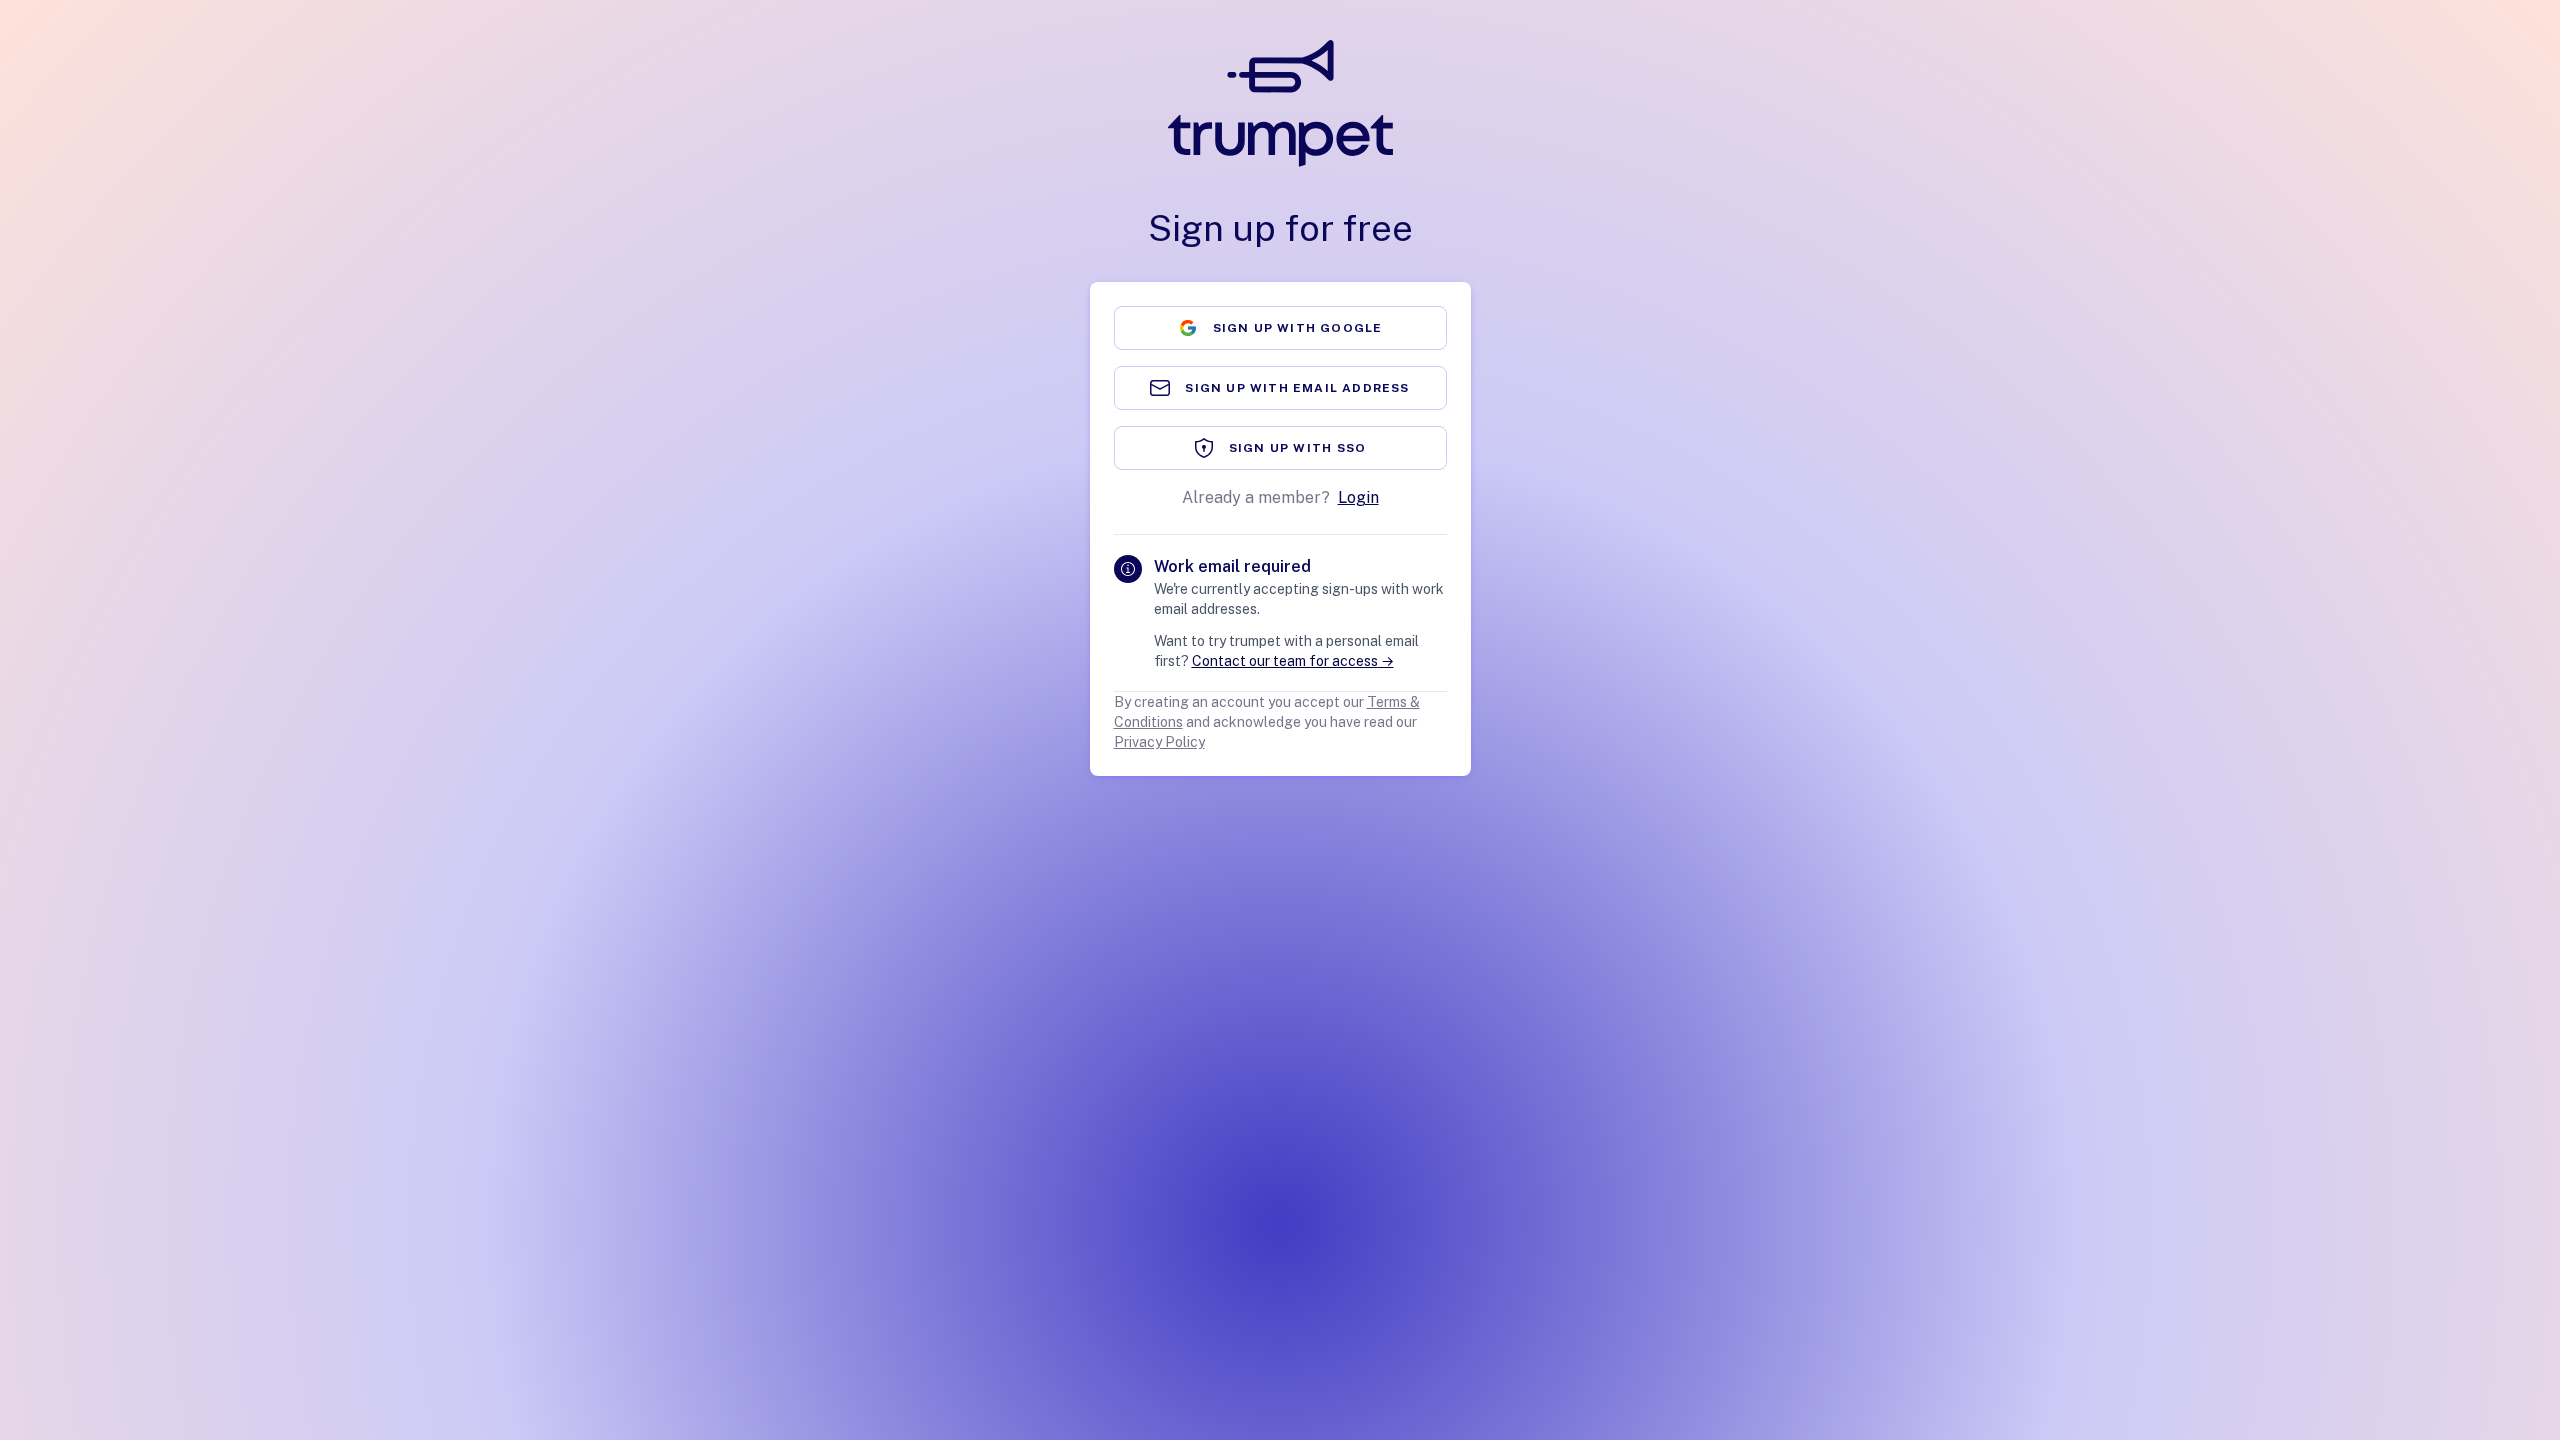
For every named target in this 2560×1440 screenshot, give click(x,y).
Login (1358, 497)
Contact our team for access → (1293, 661)
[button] (1280, 328)
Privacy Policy (1159, 742)
